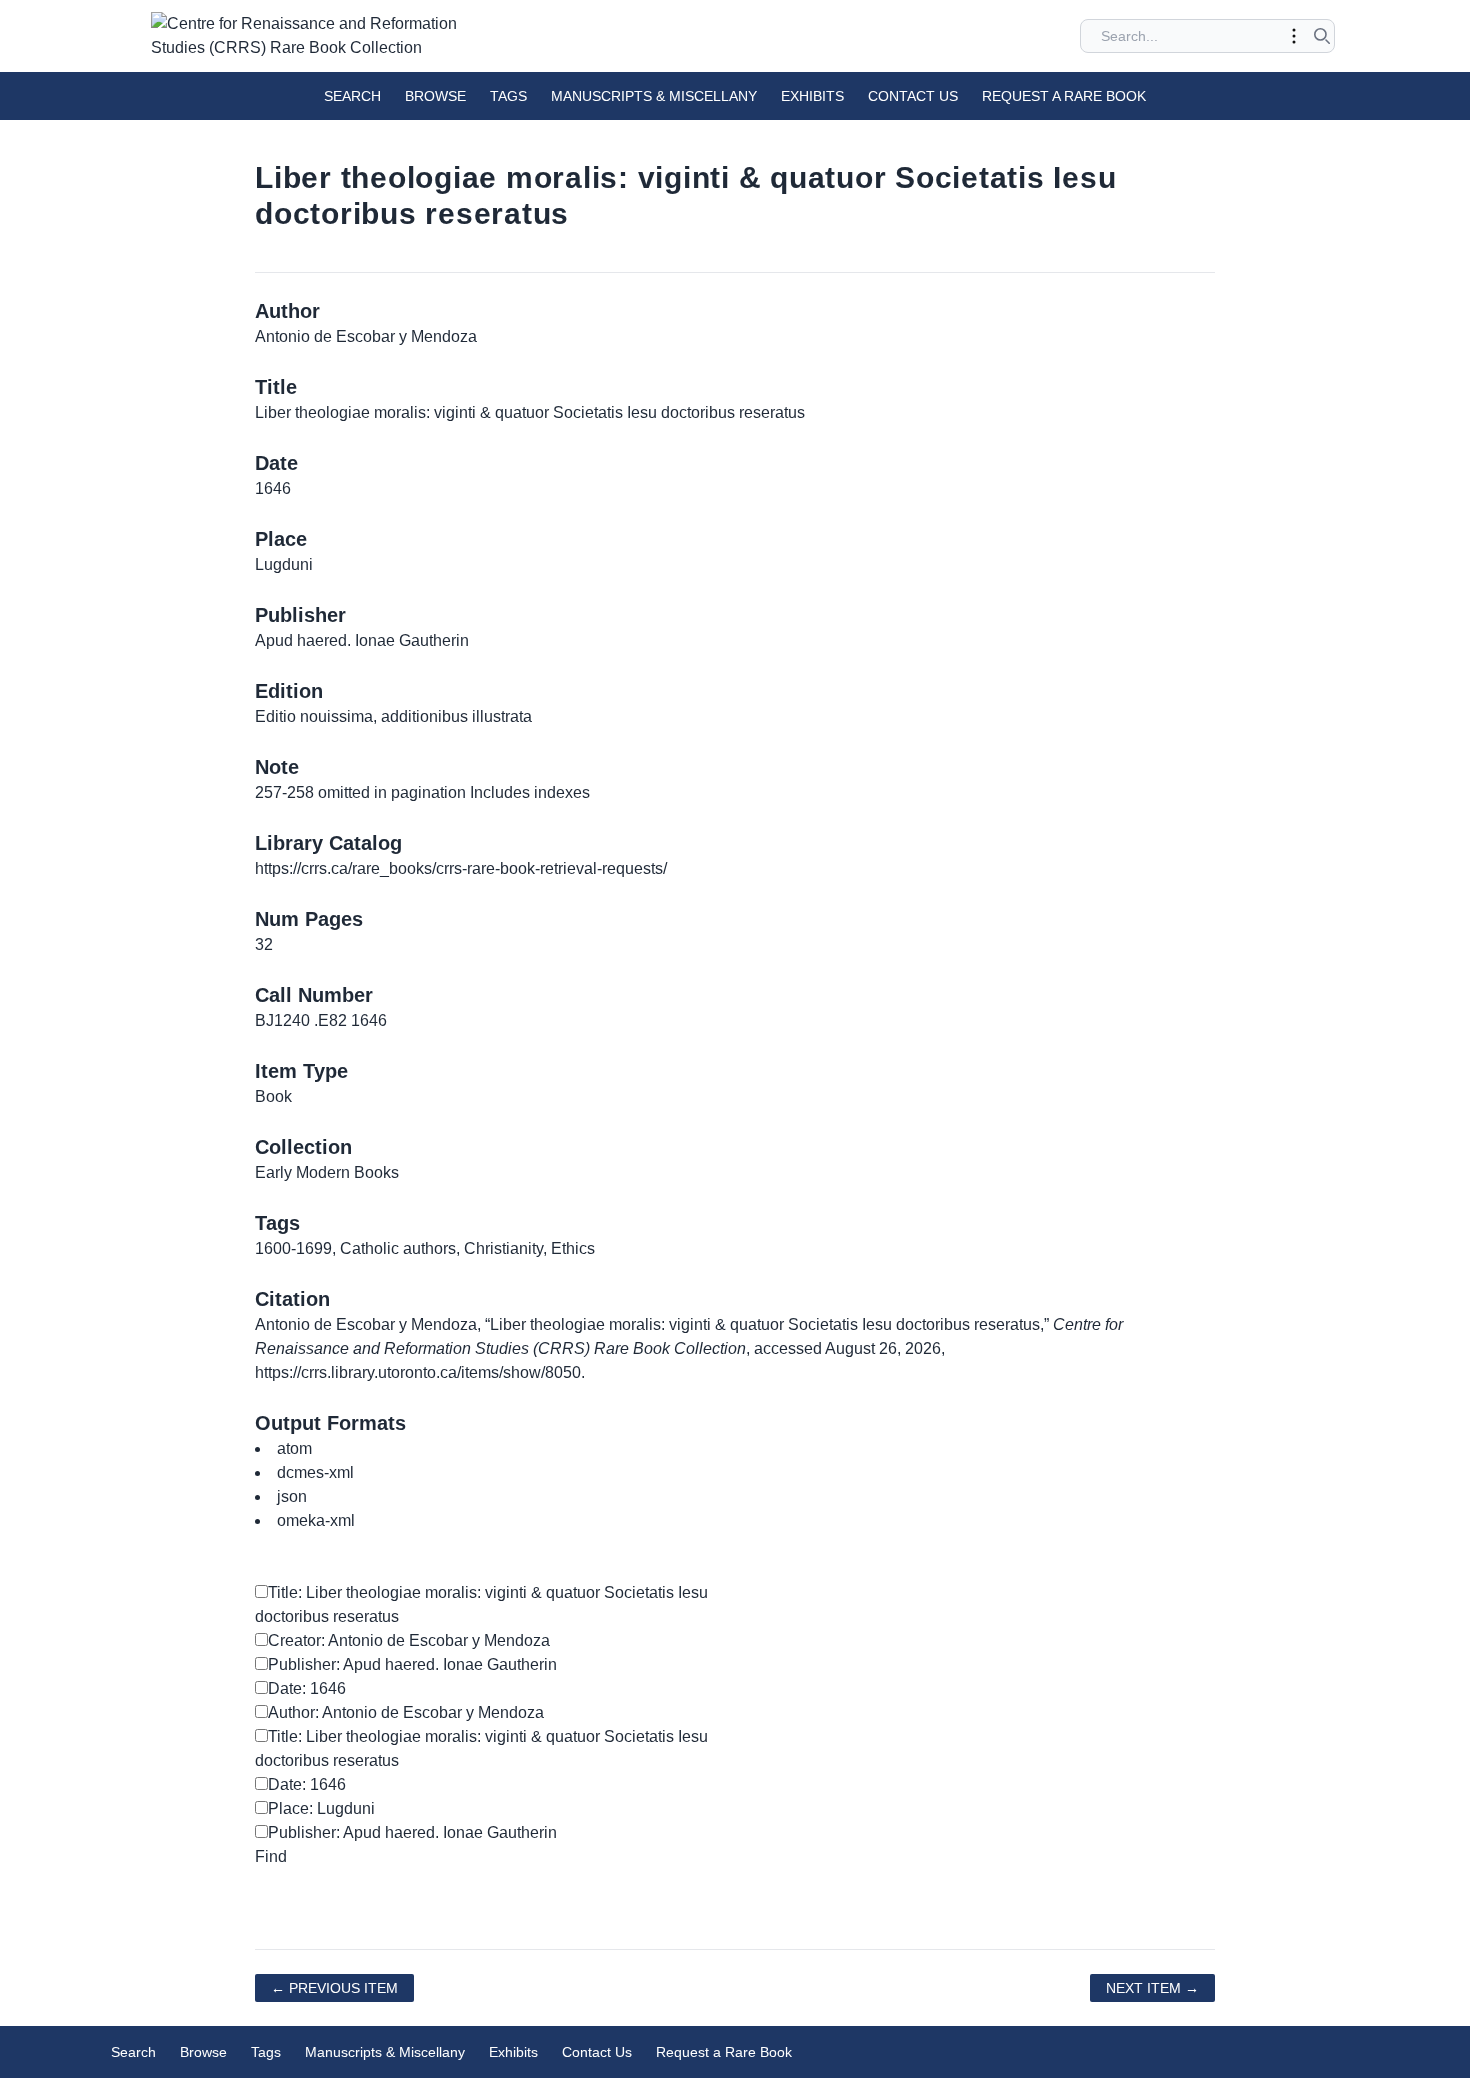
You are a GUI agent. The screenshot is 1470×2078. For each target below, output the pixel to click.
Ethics (573, 1248)
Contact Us (913, 96)
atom (294, 1448)
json (292, 1496)
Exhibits (812, 96)
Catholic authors (398, 1248)
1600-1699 (293, 1248)
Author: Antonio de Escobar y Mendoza (406, 1712)
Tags (508, 96)
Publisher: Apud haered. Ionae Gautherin (412, 1664)
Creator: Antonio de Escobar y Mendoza (409, 1640)
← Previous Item (334, 1988)
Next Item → (1152, 1988)
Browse (435, 96)
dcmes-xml (315, 1472)
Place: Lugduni (321, 1808)
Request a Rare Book (1064, 96)
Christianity (503, 1248)
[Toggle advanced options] (1294, 36)
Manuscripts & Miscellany (654, 96)
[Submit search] (1322, 36)
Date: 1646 (307, 1688)
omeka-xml (316, 1520)
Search (352, 96)
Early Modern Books (327, 1172)
